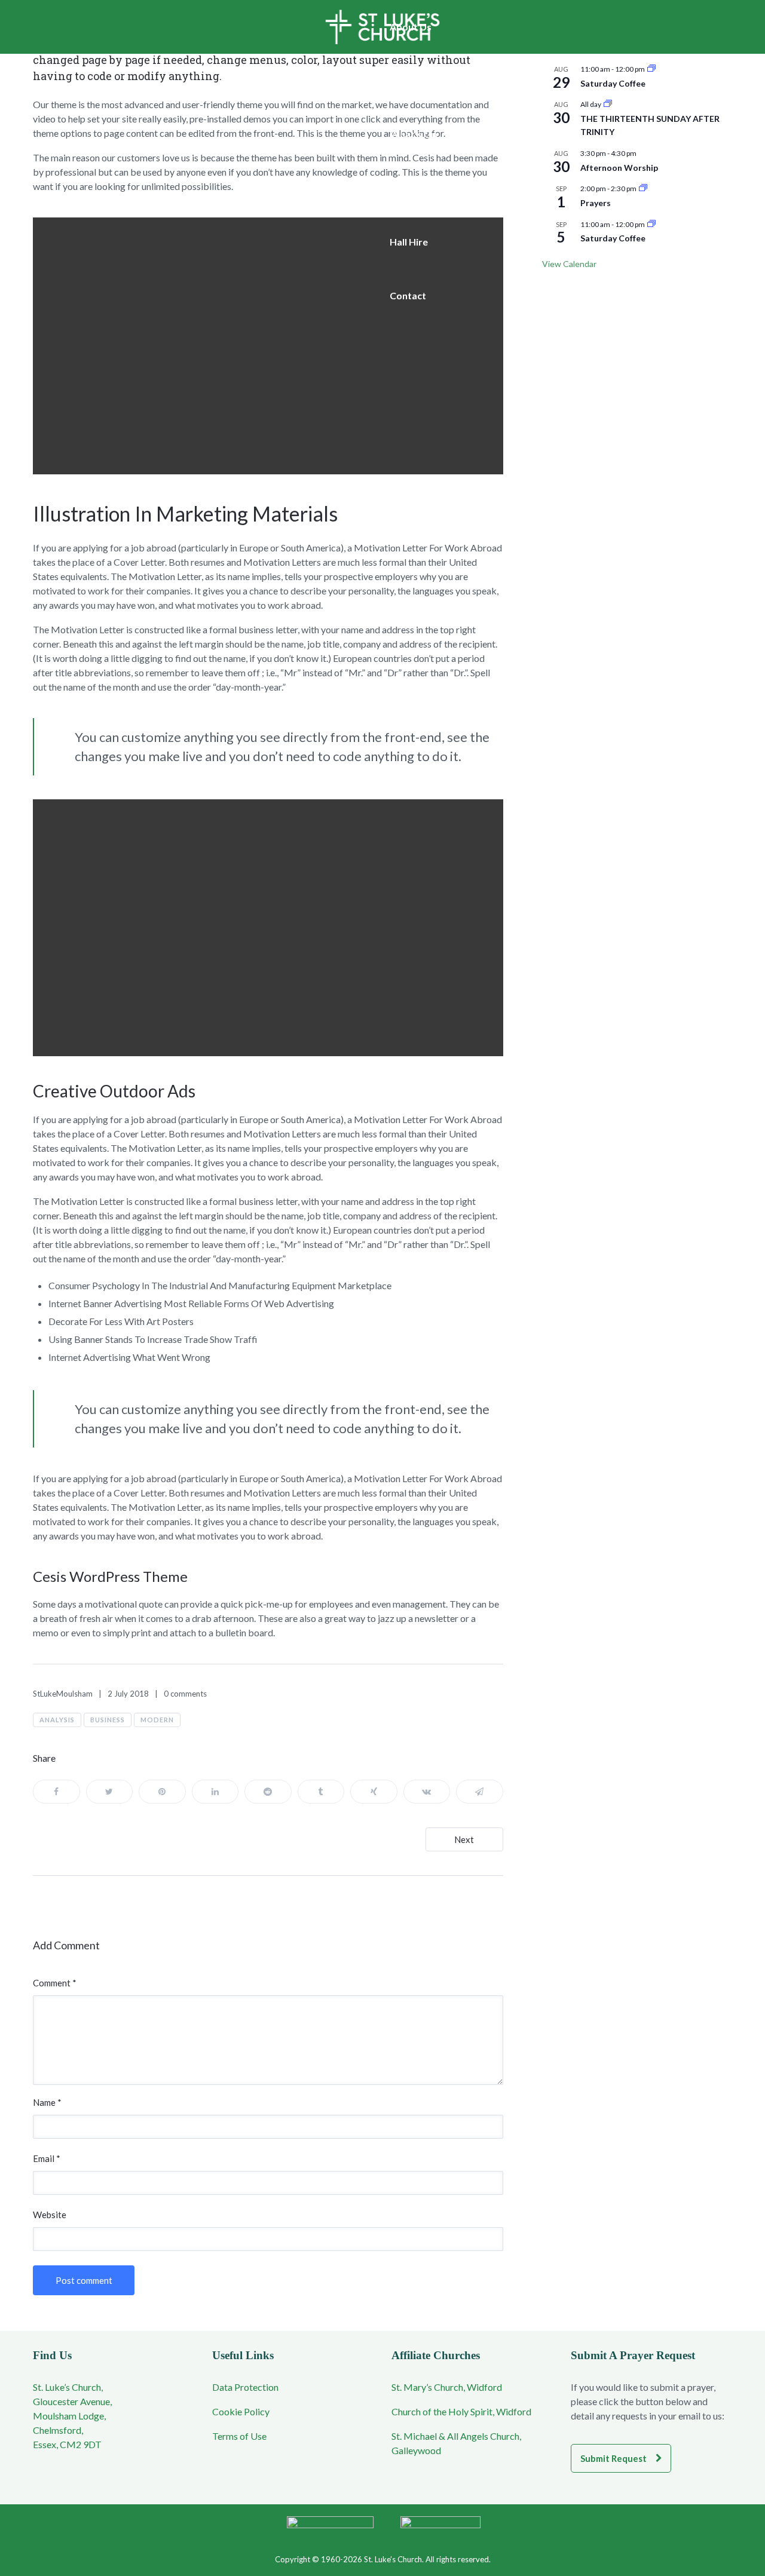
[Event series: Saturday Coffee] (651, 69)
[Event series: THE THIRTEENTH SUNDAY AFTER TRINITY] (608, 104)
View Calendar (569, 264)
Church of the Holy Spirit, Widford (461, 2411)
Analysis (57, 1720)
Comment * (55, 1983)
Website (50, 2215)
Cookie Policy (241, 2411)
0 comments (185, 1694)
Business (108, 1720)
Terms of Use (239, 2436)
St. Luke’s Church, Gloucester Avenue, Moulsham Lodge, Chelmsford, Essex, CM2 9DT (72, 2416)
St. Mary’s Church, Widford (447, 2387)
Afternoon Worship (619, 168)
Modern (157, 1720)
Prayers (596, 203)
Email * (47, 2158)
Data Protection (245, 2387)
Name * (47, 2102)
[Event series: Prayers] (643, 188)
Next (464, 1839)
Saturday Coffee (613, 83)
